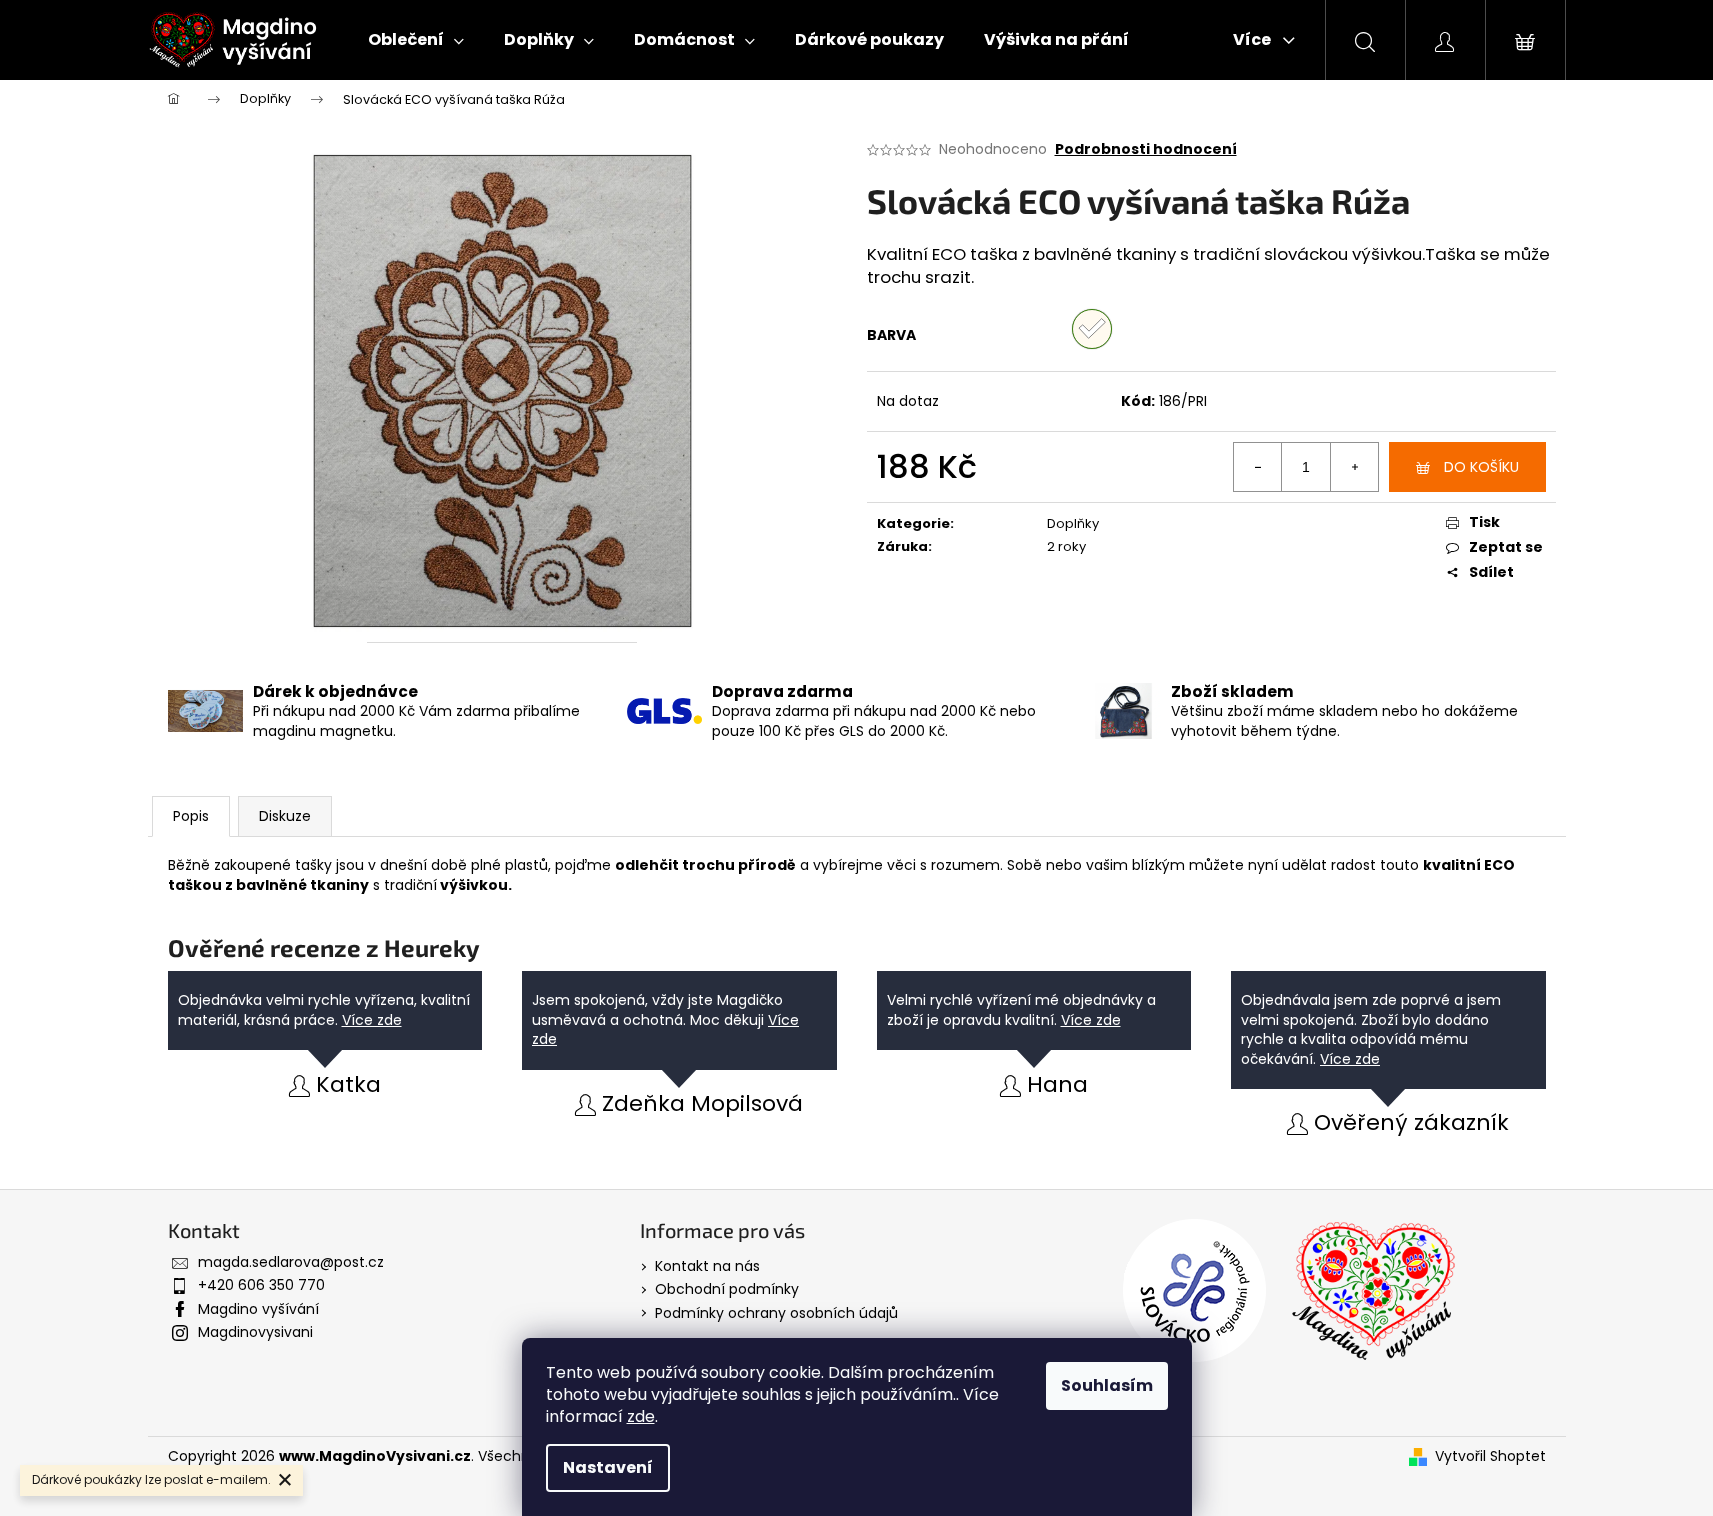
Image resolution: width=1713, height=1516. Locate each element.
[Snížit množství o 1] (1258, 467)
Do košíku (1481, 467)
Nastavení (608, 1467)
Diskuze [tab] (285, 816)
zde (641, 1416)
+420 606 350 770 (261, 1285)
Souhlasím (1107, 1385)
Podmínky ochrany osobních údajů (776, 1313)
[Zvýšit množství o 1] (1354, 467)
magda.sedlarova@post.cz (291, 1262)
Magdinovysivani (255, 1332)
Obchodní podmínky (727, 1289)
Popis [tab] (191, 816)
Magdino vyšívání (258, 1309)
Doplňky (1073, 523)
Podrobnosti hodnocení (1146, 149)
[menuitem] (416, 40)
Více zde (372, 1020)
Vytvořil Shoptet (1490, 1456)
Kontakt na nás (707, 1266)
